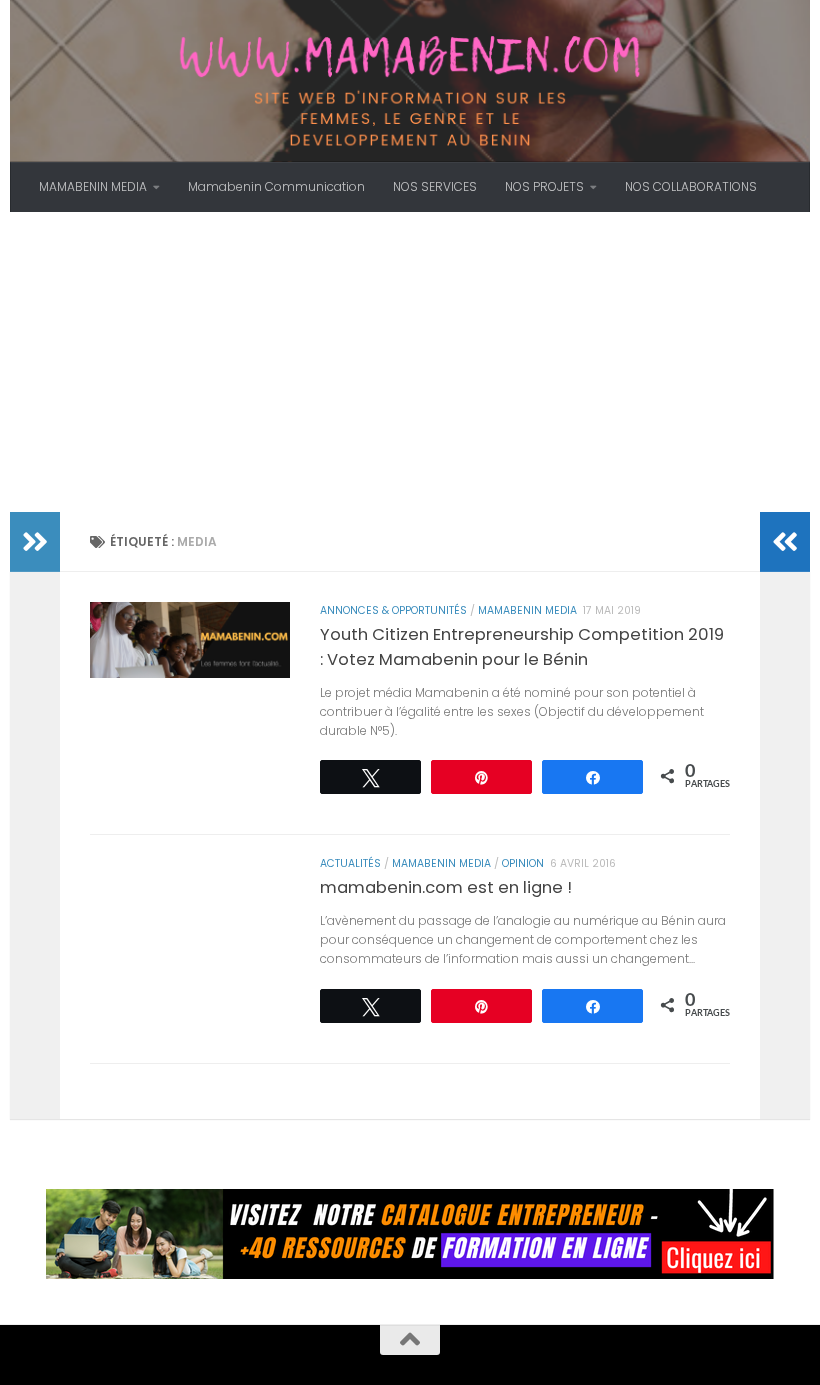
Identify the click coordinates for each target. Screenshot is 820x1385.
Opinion (523, 863)
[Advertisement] (410, 362)
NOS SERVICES (435, 186)
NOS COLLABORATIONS (691, 186)
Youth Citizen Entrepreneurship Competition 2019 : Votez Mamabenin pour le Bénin (522, 647)
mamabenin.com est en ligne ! (446, 887)
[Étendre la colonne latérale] (35, 542)
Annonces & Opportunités (393, 610)
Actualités (350, 863)
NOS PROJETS (544, 186)
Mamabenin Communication (276, 186)
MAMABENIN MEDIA (93, 186)
